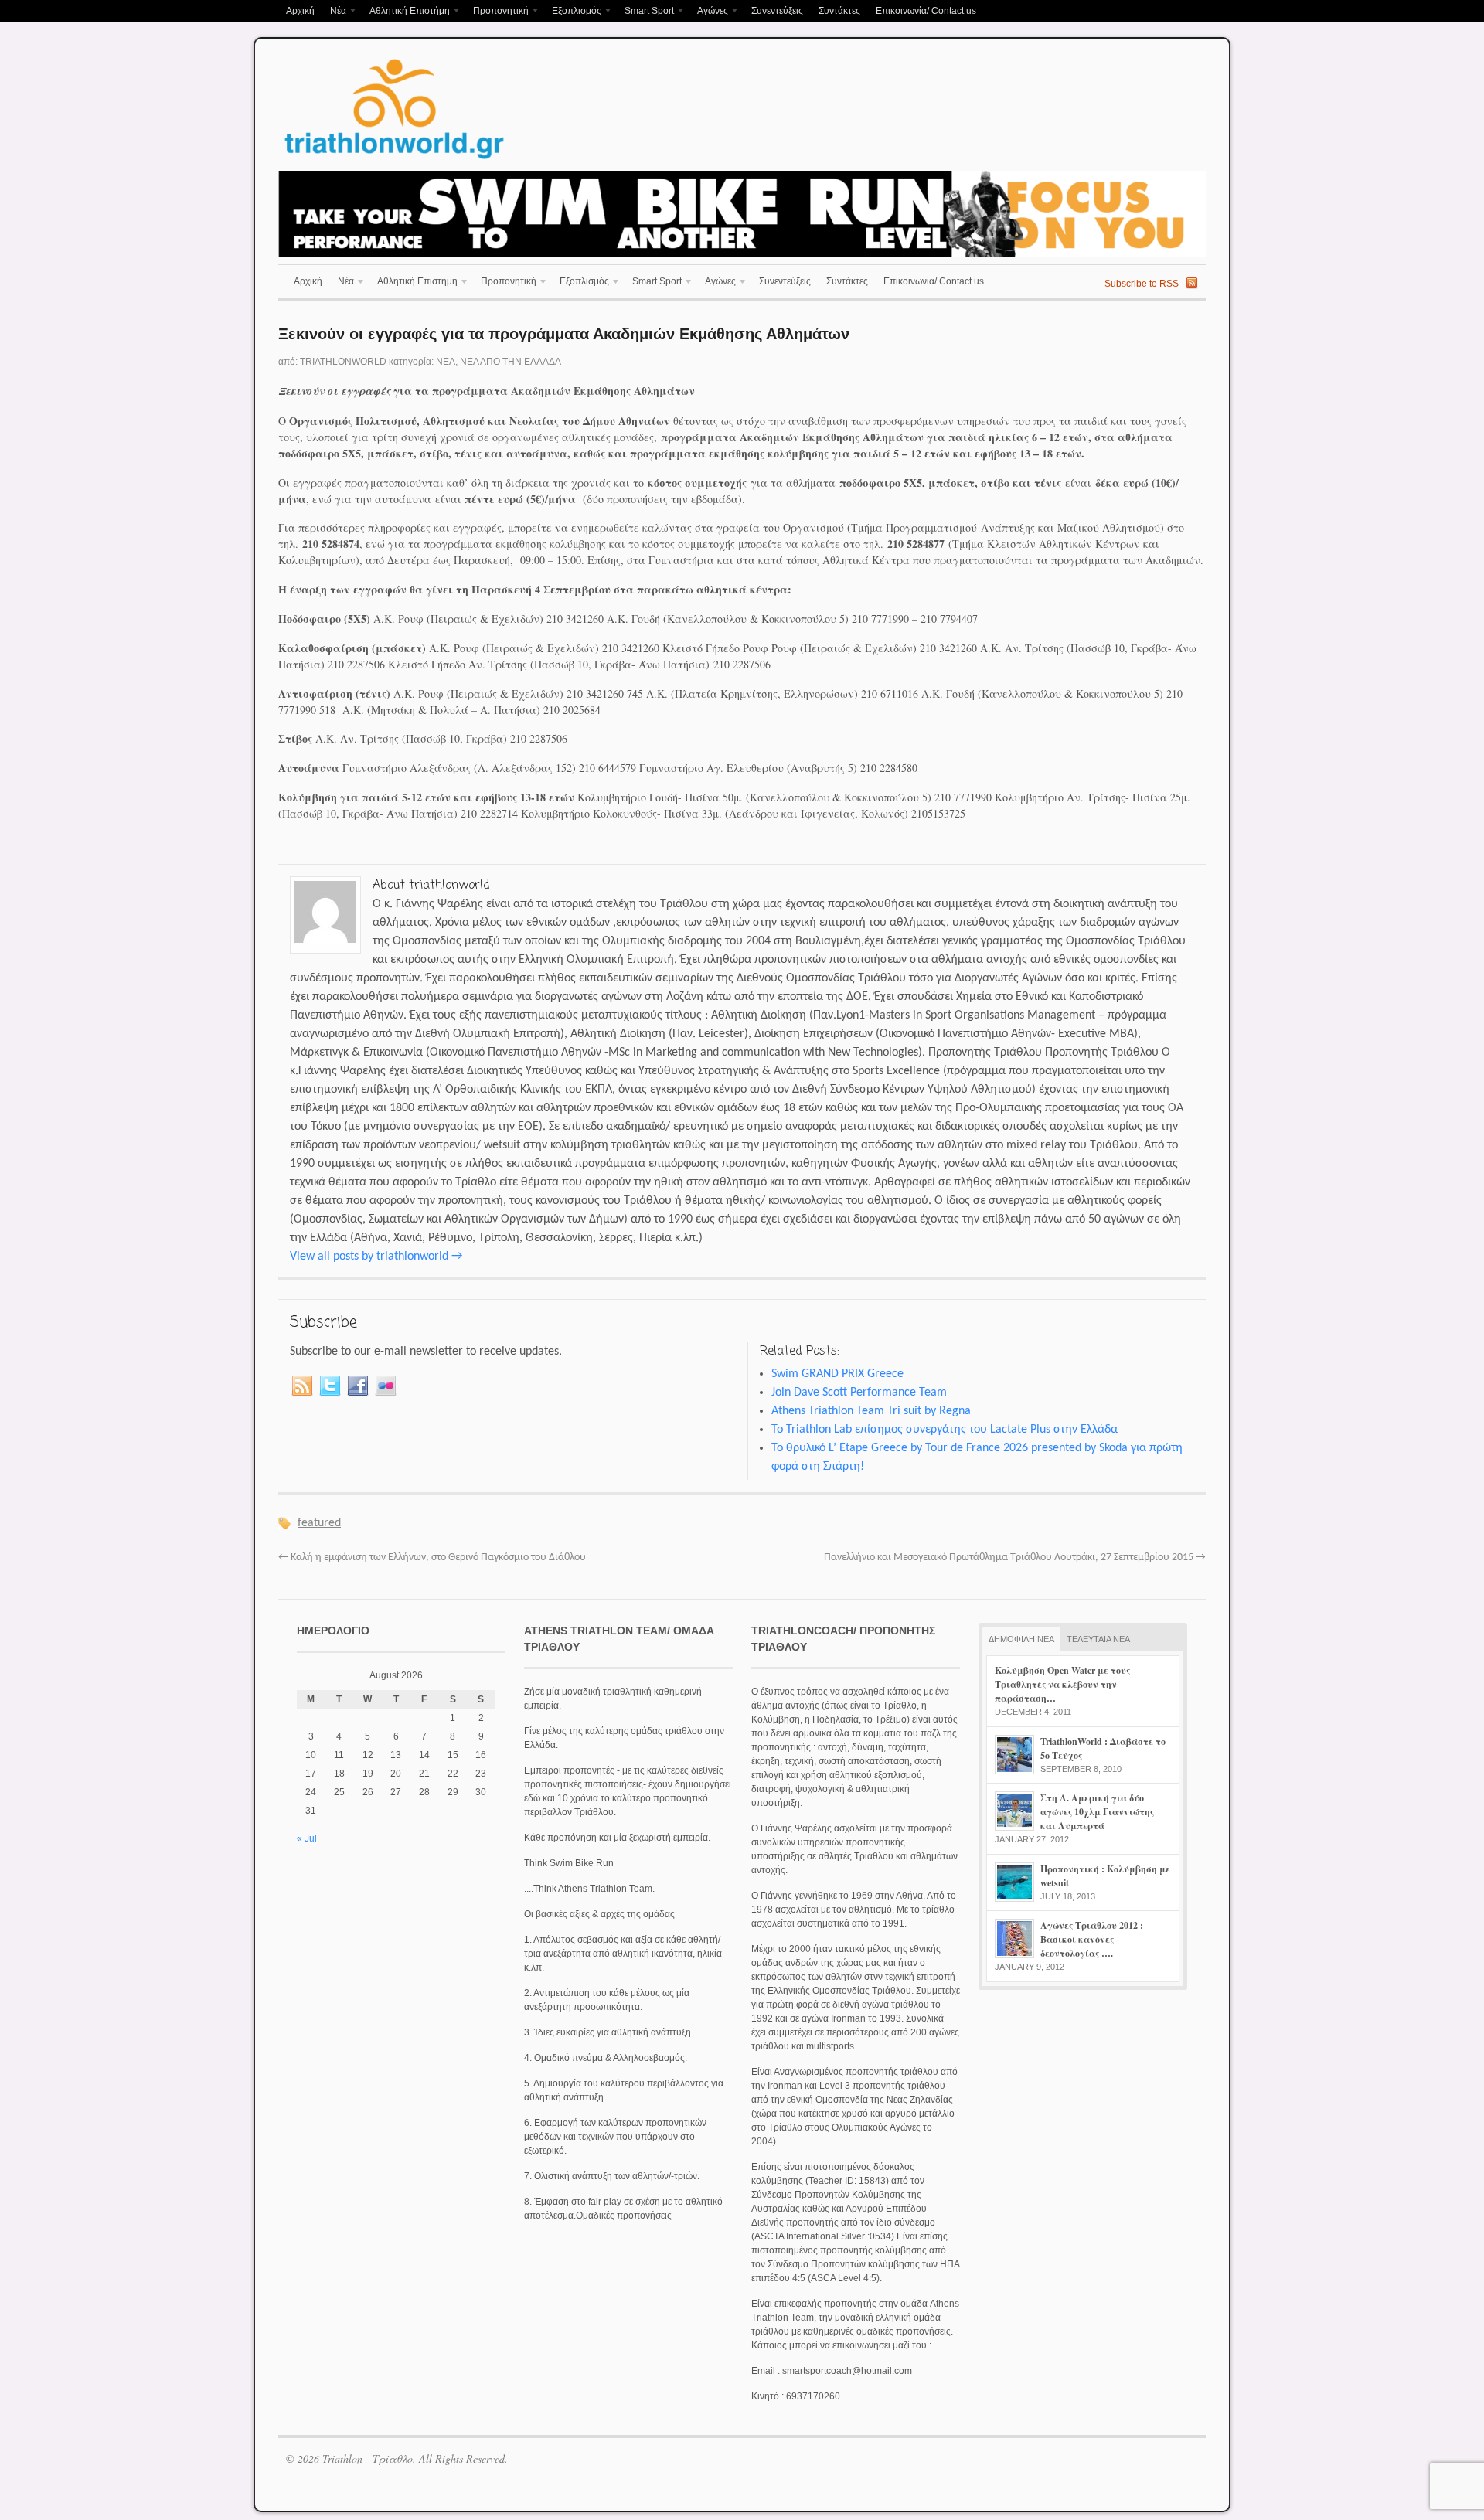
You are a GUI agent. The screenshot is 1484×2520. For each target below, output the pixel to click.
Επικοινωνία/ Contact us (926, 11)
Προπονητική (497, 12)
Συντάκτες (839, 11)
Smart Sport (645, 12)
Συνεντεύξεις (777, 11)
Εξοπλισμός (573, 12)
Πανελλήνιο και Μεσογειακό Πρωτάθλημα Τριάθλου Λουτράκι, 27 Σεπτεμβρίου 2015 (1015, 1558)
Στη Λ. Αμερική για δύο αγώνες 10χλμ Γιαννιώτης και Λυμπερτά (1097, 1812)
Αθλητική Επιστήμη (406, 12)
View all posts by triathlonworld (376, 1257)
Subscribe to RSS (1142, 284)
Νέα (334, 12)
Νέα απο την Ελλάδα (511, 362)
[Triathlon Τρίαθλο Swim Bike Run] (394, 162)
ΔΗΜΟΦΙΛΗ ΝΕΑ (1021, 1639)
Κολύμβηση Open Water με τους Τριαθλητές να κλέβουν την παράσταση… (1062, 1684)
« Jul (307, 1838)
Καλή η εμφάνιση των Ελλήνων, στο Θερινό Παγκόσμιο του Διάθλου (432, 1558)
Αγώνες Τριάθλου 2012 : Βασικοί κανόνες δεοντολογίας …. (1092, 1939)
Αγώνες (709, 12)
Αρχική (300, 11)
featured (319, 1523)
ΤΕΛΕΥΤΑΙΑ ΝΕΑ (1098, 1639)
